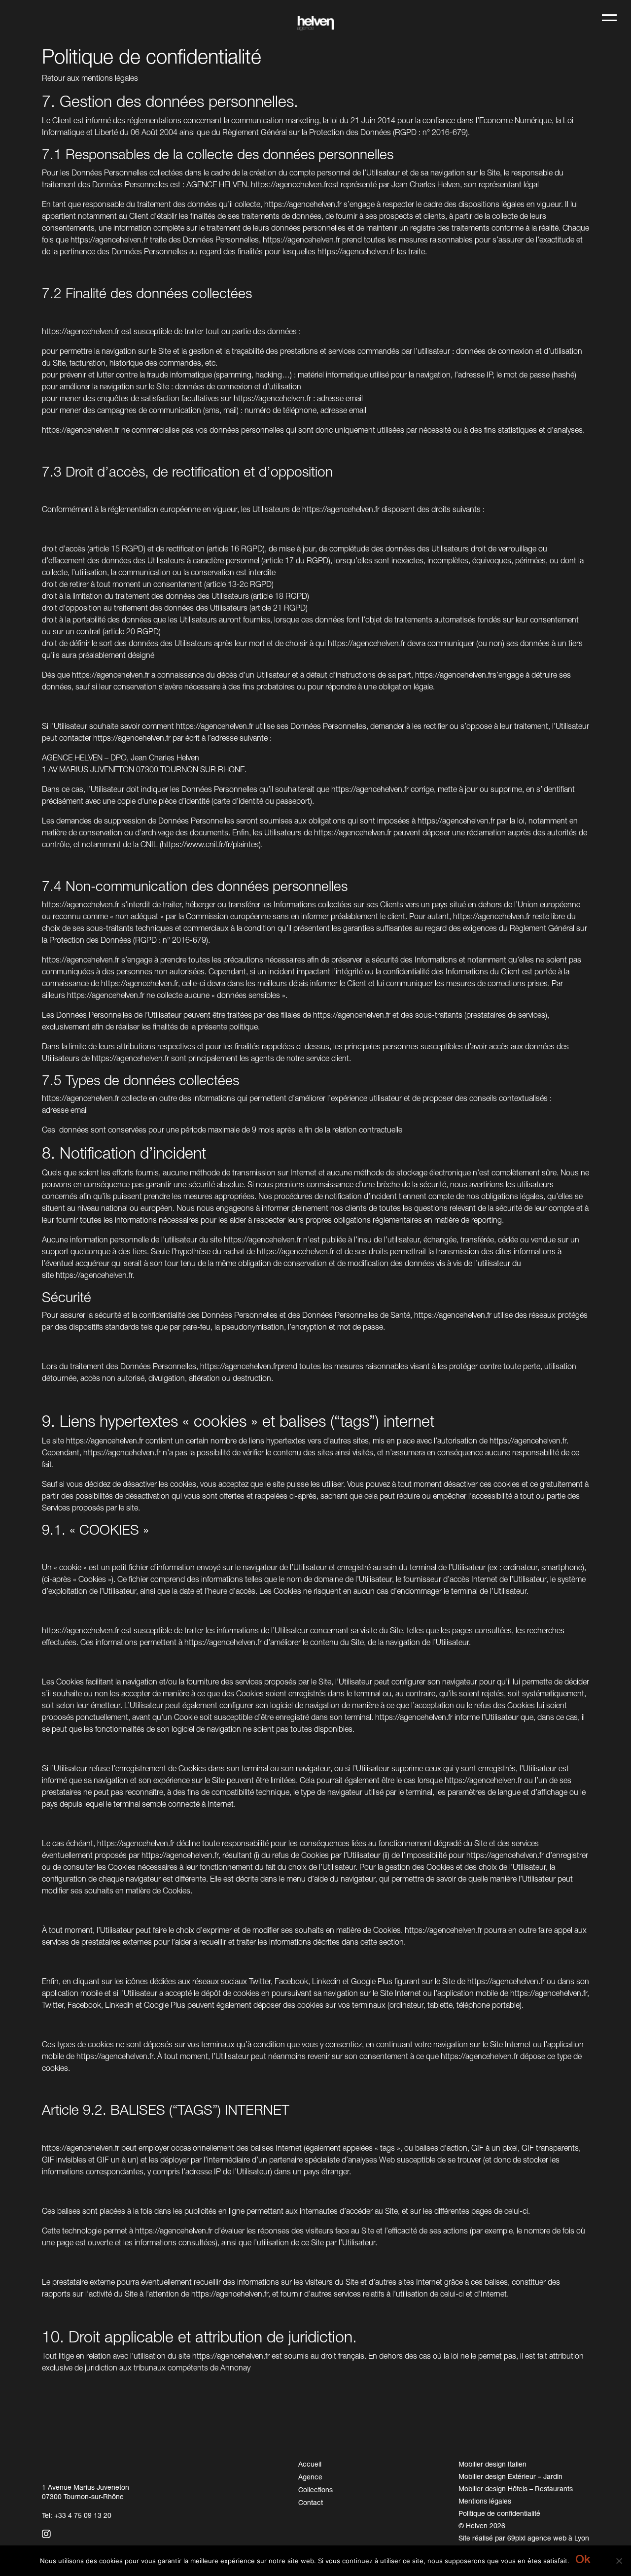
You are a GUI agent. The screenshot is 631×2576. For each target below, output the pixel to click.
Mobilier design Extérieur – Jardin (510, 2476)
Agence (310, 2477)
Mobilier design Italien (492, 2464)
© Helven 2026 (482, 2525)
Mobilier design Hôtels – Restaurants (516, 2489)
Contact (311, 2502)
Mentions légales (485, 2501)
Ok (583, 2559)
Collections (315, 2490)
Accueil (310, 2464)
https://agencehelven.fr (290, 184)
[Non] (619, 2561)
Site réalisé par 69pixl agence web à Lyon (524, 2538)
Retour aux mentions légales (90, 78)
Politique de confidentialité (499, 2513)
